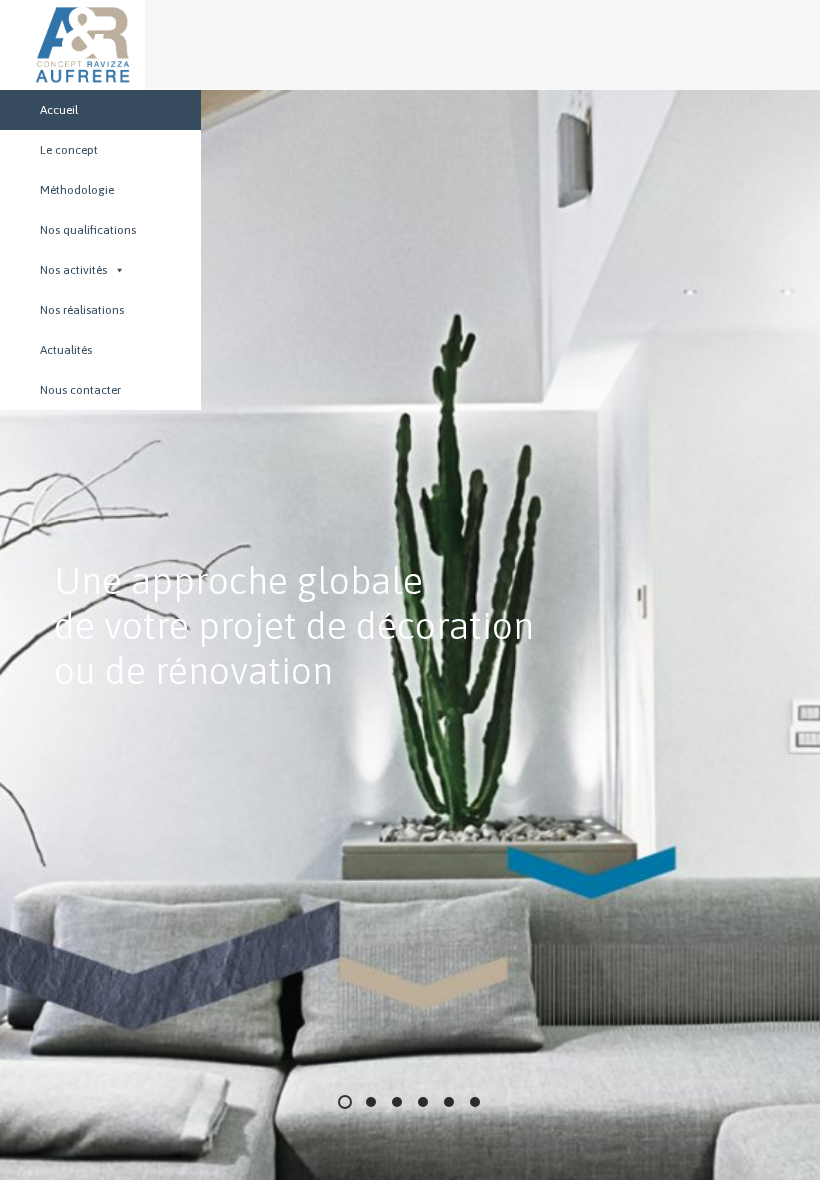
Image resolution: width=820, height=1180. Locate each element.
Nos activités (73, 270)
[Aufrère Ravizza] (62, 45)
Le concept (69, 150)
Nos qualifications (88, 230)
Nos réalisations (82, 310)
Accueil (59, 110)
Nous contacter (80, 390)
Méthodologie (77, 190)
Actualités (66, 350)
